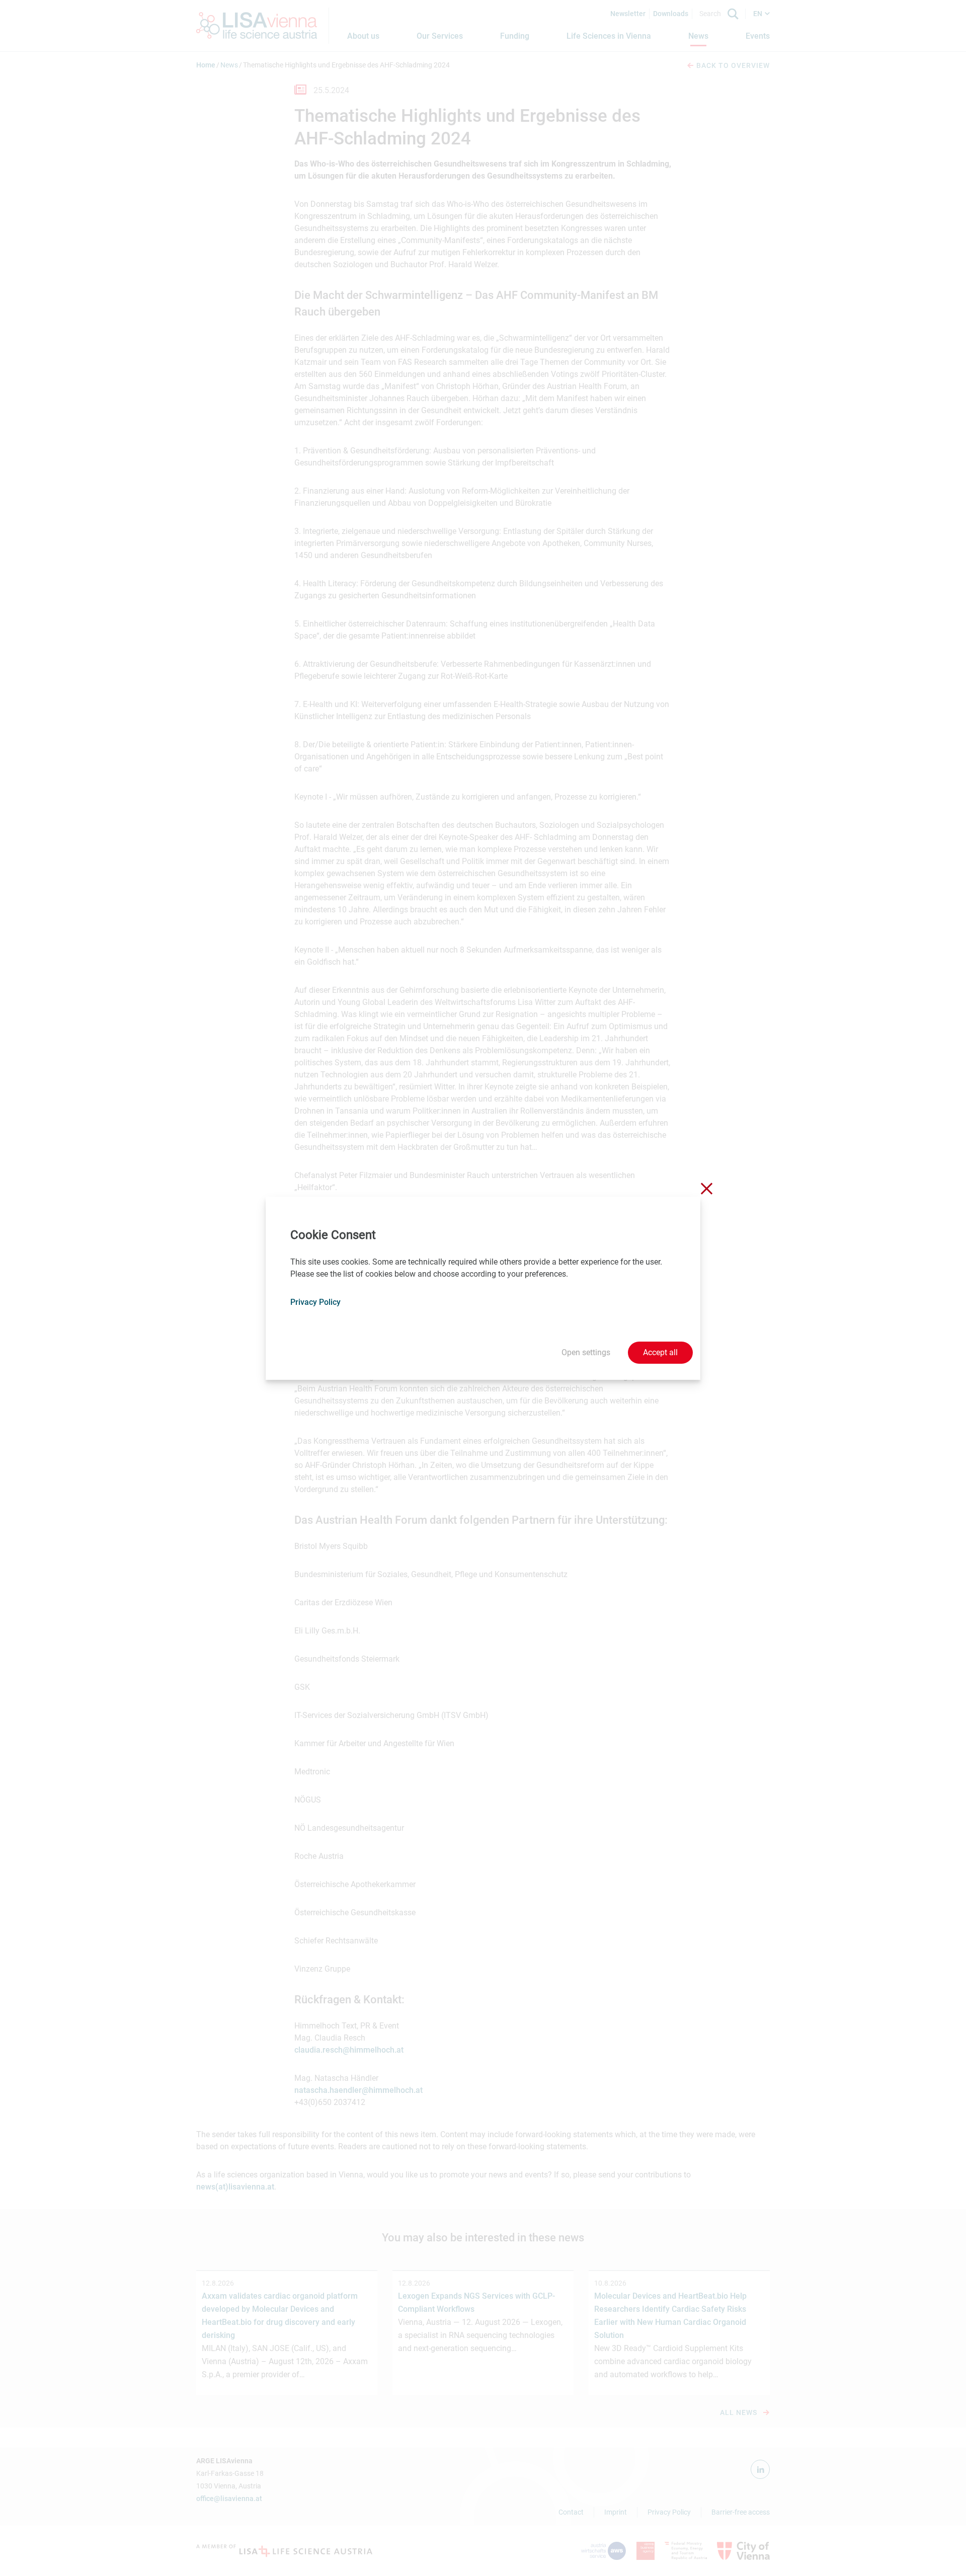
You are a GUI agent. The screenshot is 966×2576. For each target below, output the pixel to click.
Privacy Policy (315, 1302)
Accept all (660, 1352)
